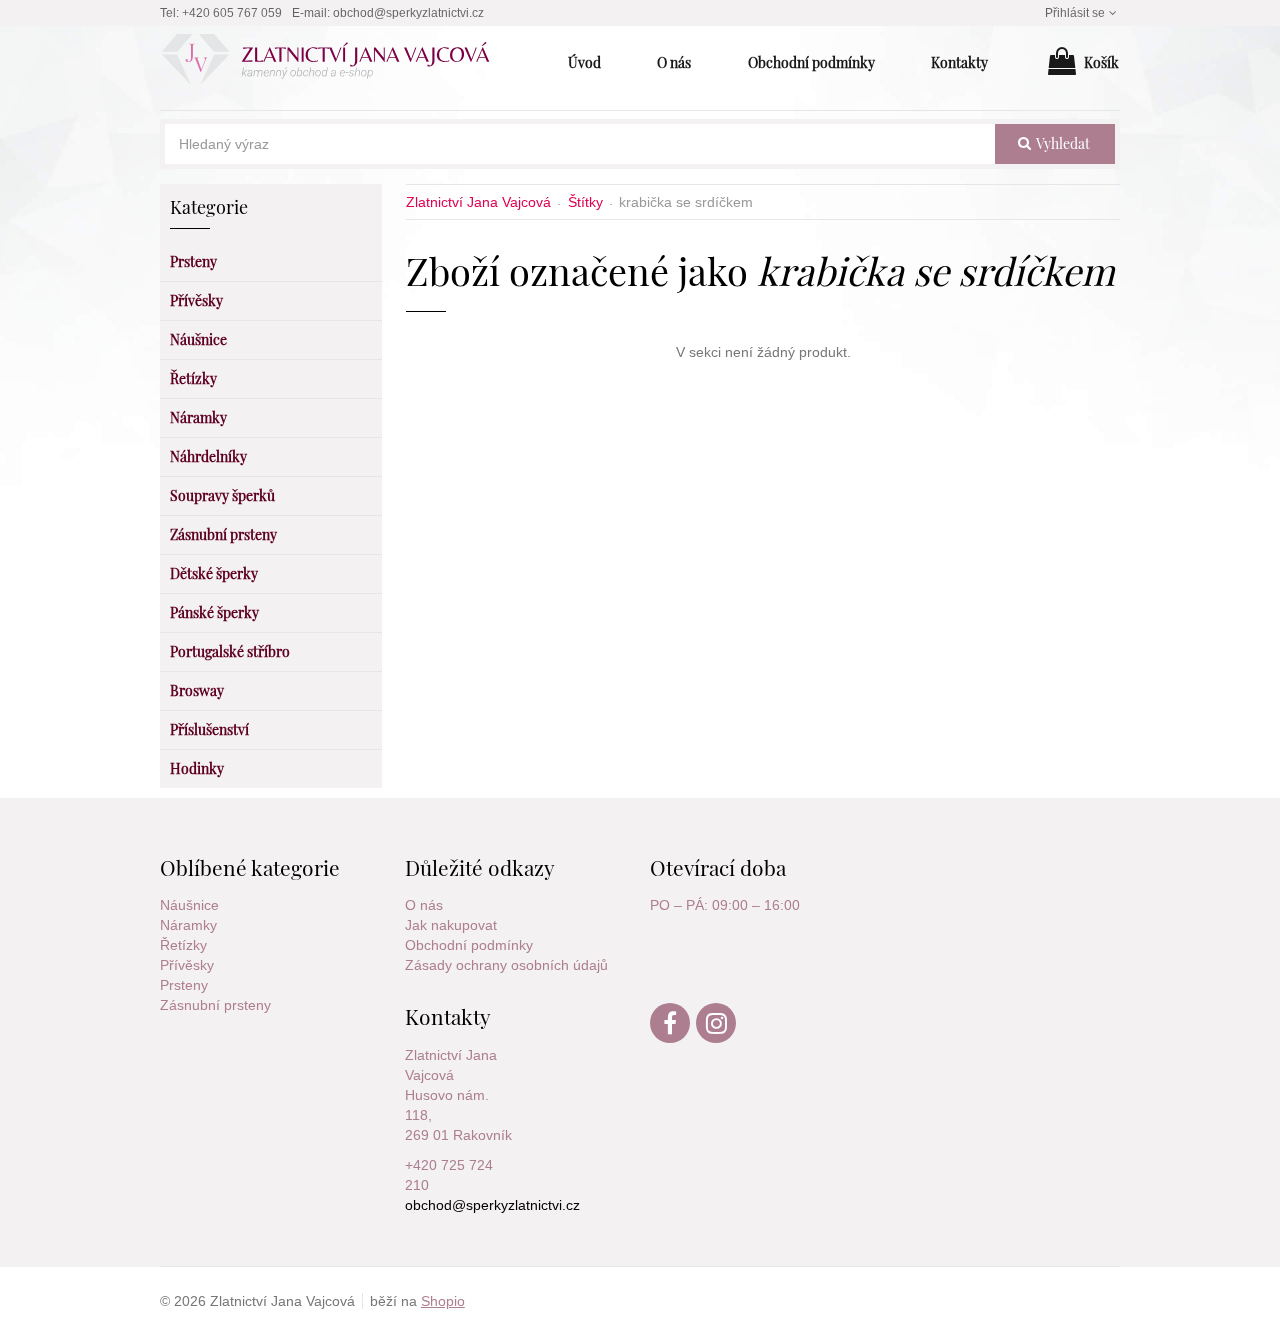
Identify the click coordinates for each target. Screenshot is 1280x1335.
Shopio (443, 1301)
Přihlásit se (1075, 13)
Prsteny (184, 985)
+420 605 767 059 (232, 13)
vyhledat (1061, 143)
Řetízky (183, 945)
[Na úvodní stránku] (336, 63)
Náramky (188, 925)
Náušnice (189, 905)
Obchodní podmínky (469, 945)
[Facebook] (671, 1038)
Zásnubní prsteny (215, 1005)
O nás (424, 905)
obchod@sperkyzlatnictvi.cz (408, 13)
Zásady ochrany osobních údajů (506, 965)
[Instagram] (717, 1038)
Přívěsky (187, 965)
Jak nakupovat (451, 925)
